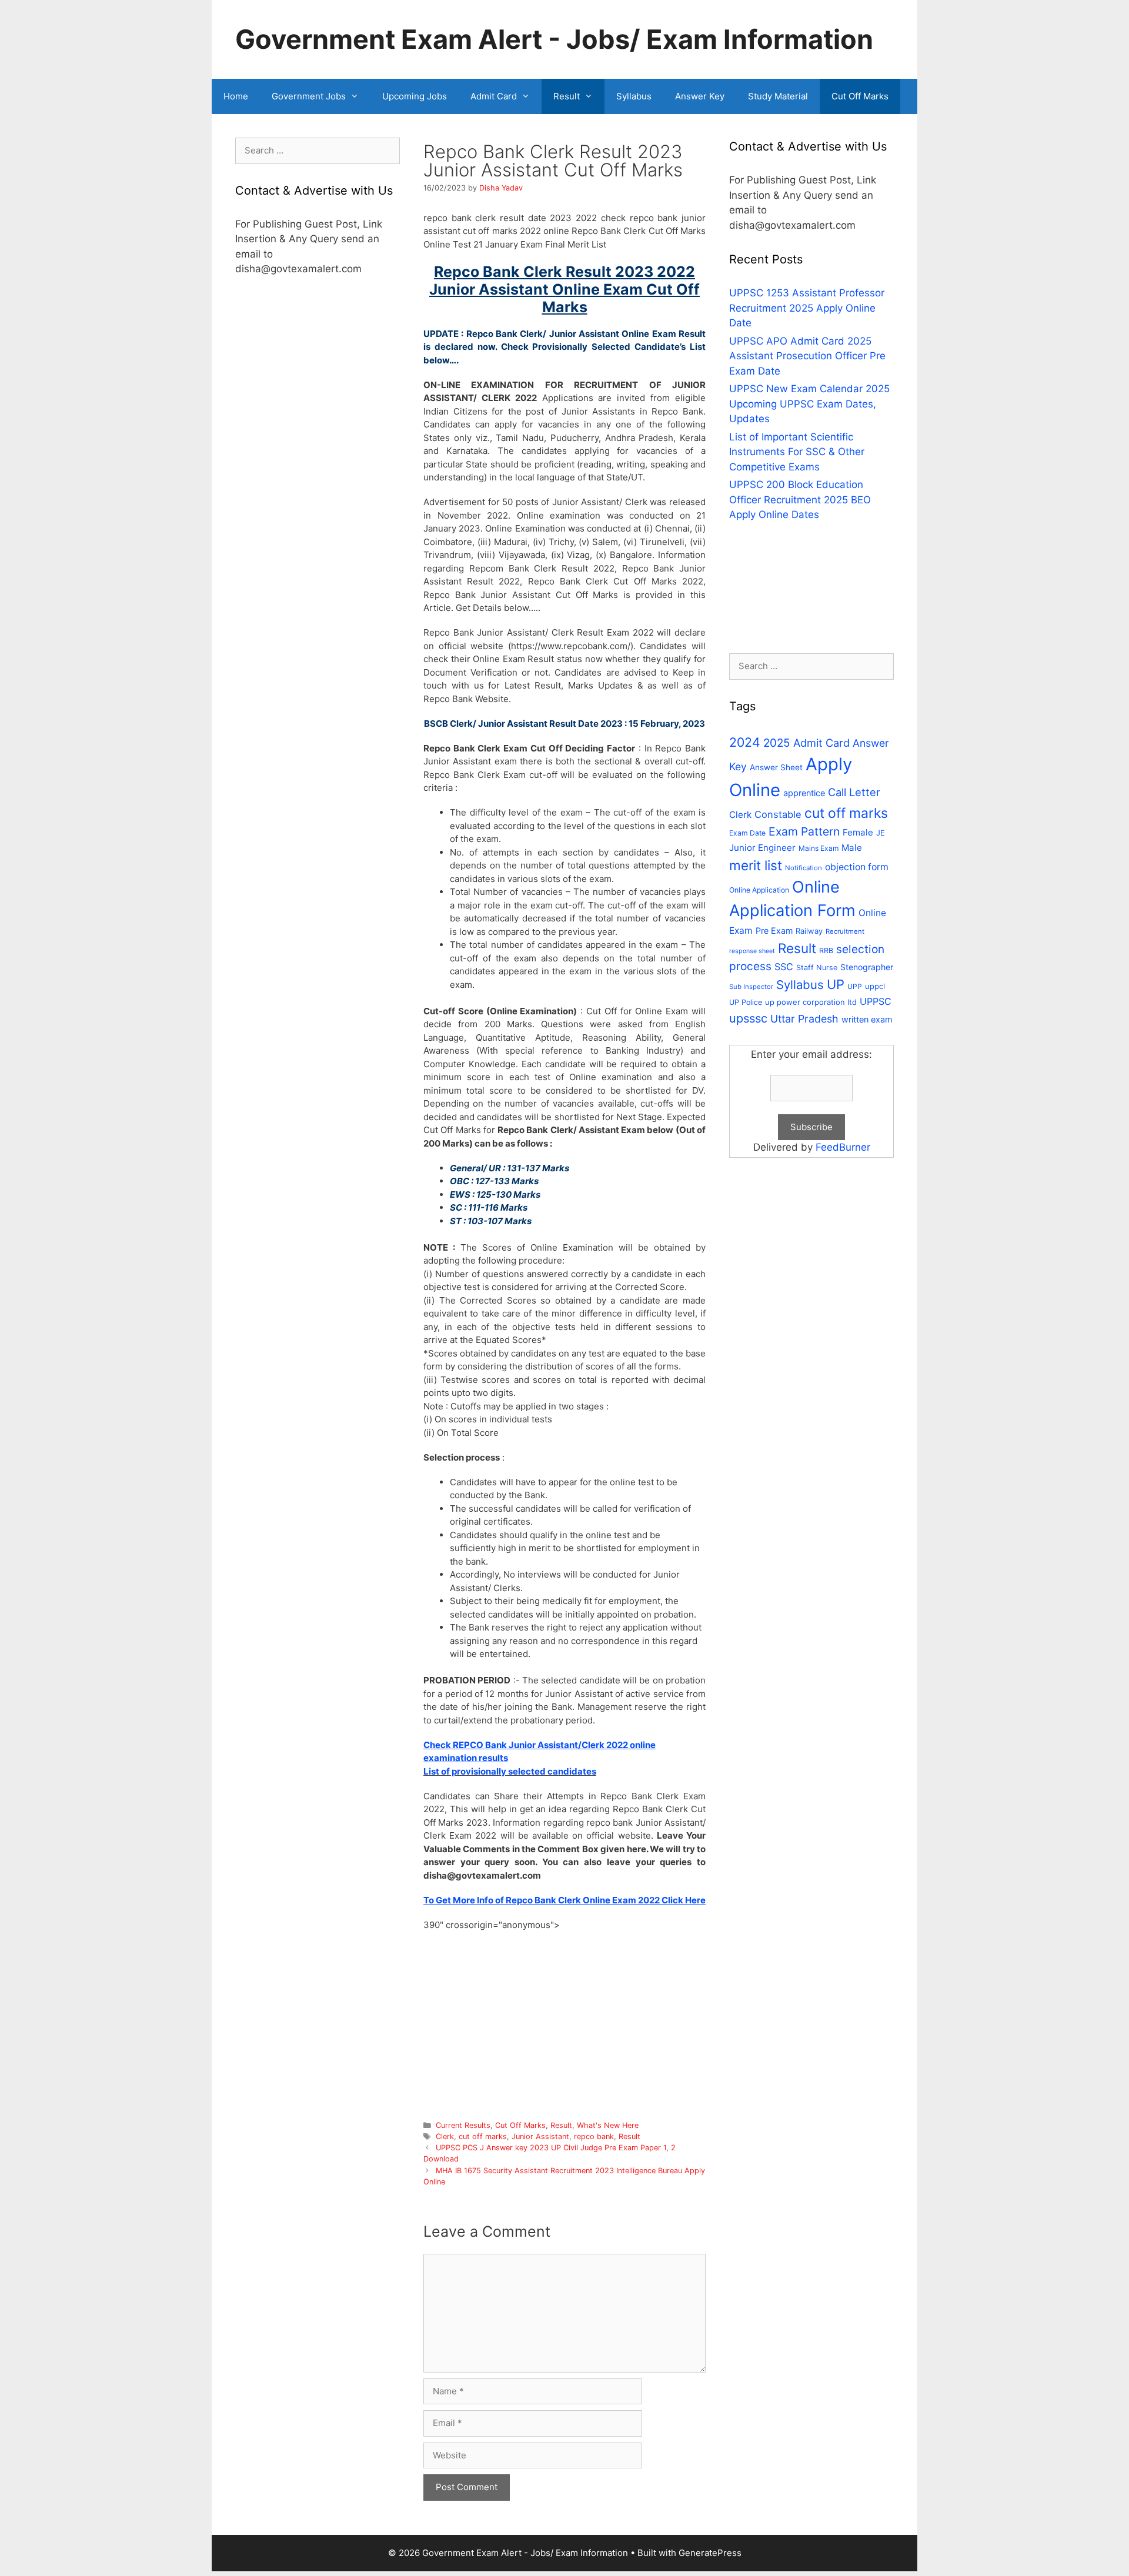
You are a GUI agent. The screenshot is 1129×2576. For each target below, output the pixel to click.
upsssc (748, 1018)
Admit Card (494, 96)
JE (881, 833)
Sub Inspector (751, 987)
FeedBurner (843, 1147)
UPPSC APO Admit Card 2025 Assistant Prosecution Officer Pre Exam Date (807, 356)
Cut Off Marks (860, 96)
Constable (778, 814)
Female (858, 832)
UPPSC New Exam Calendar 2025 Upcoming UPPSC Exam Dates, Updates (809, 404)
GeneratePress (710, 2553)
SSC (784, 967)
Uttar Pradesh (804, 1019)
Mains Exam (819, 848)
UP (836, 984)
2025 (777, 743)
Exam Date (747, 833)
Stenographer (867, 967)
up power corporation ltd (811, 1002)
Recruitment (845, 931)
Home (236, 96)
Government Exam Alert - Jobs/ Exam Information (554, 39)
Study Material (778, 96)
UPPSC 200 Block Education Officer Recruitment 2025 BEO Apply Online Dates (800, 500)
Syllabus (634, 96)
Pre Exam (774, 930)
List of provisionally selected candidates (510, 1771)
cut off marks (483, 2136)
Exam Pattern (804, 831)
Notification (804, 868)
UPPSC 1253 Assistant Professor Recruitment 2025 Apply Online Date (807, 308)
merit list (756, 865)
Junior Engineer (762, 848)
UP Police (746, 1002)
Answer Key (700, 96)
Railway (809, 931)
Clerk (445, 2136)
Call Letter (854, 792)
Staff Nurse (817, 968)
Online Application (759, 890)
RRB (826, 950)
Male (852, 848)
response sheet (752, 951)
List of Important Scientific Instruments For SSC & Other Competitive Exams (797, 452)
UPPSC (876, 1001)
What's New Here (608, 2125)
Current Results (463, 2125)
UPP (855, 986)
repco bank (594, 2136)
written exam (867, 1019)
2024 (745, 742)
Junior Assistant (540, 2136)
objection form (857, 867)
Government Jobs (309, 96)
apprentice (804, 793)
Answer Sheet (776, 767)
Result (567, 96)
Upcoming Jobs (415, 96)
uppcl (875, 986)
